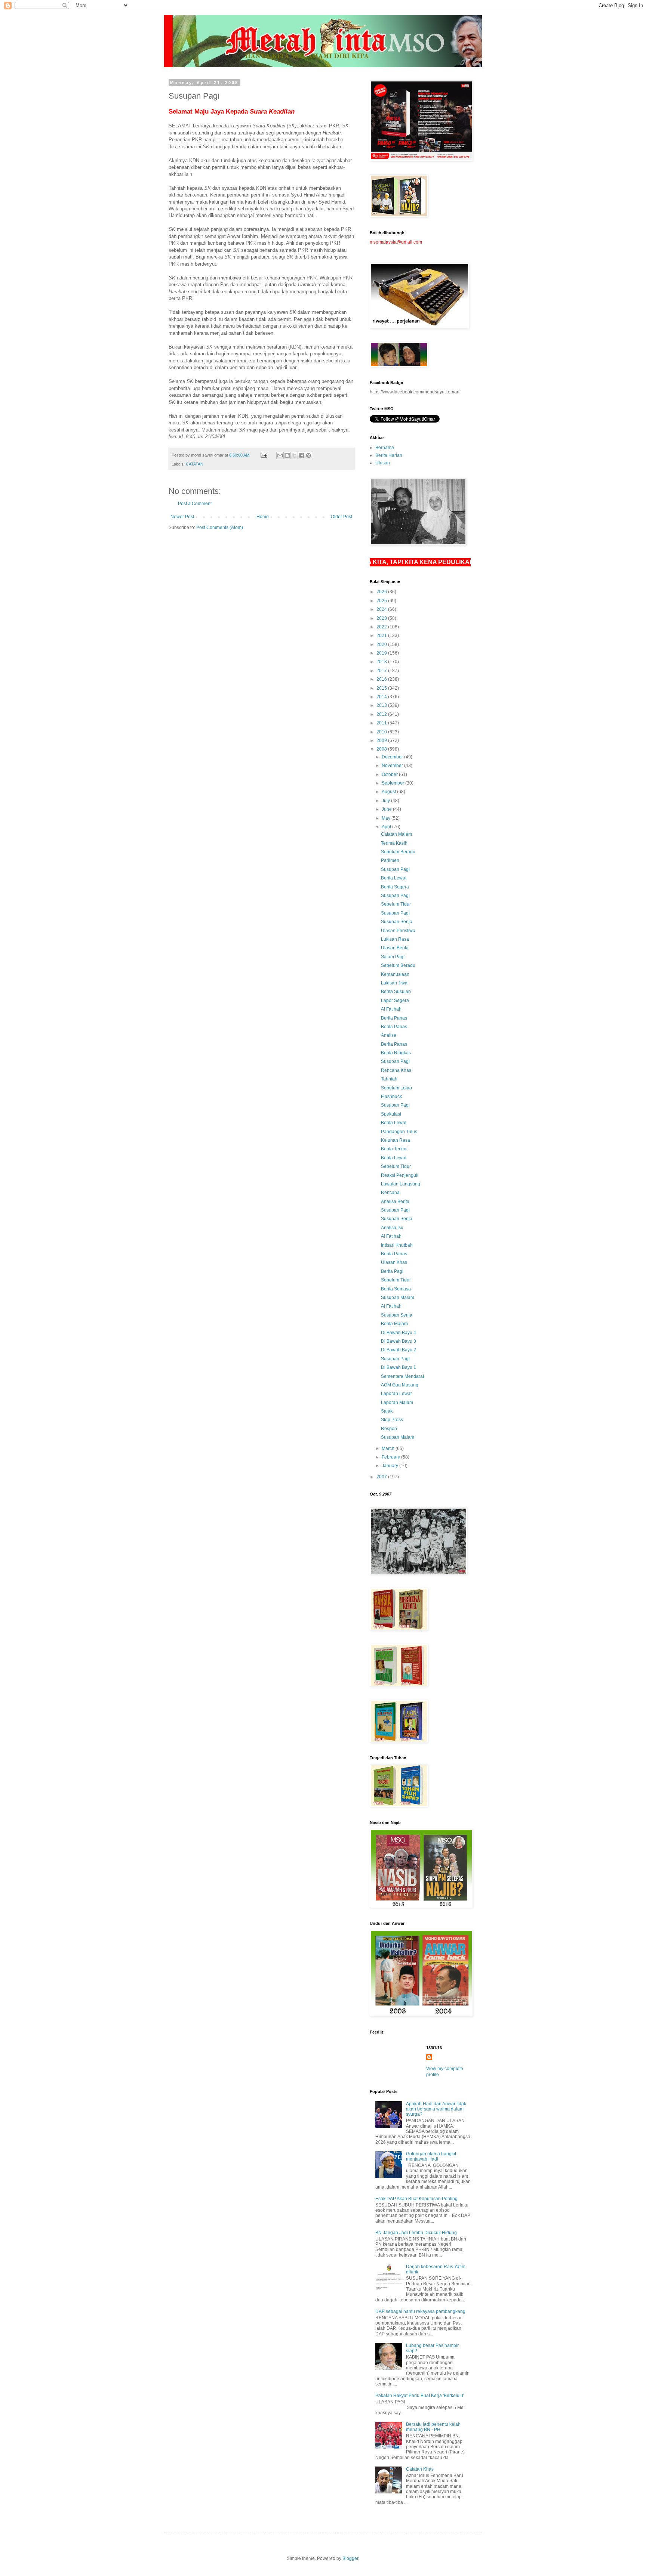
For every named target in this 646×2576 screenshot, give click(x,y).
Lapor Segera (395, 1001)
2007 (382, 1477)
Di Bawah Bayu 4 (399, 1333)
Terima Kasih (394, 843)
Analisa (389, 1035)
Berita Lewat (394, 878)
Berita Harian (389, 455)
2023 (382, 618)
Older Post (342, 517)
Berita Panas (394, 1018)
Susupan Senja (397, 922)
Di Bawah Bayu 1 (399, 1367)
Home (263, 517)
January (390, 1466)
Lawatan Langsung (401, 1184)
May (387, 818)
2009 (382, 740)
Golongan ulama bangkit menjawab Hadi (431, 2156)
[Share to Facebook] (301, 455)
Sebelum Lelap (396, 1088)
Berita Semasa (396, 1289)
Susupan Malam (398, 1298)
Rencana (390, 1193)
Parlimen (390, 860)
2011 (382, 723)
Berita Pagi (392, 1271)
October (390, 774)
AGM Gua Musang (400, 1385)
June (387, 809)
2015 (382, 688)
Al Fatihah (391, 1009)
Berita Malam (394, 1324)
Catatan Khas (420, 2469)
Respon (389, 1429)
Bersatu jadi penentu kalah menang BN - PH (433, 2427)
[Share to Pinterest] (308, 455)
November (393, 766)
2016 (382, 679)
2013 (382, 705)
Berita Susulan (396, 992)
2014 (382, 697)
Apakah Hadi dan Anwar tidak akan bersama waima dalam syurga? (436, 2109)
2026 (382, 592)
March (389, 1448)
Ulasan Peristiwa (398, 931)
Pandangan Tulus (399, 1132)
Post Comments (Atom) (220, 528)
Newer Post (182, 517)
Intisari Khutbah (397, 1245)
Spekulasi (391, 1114)
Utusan (383, 463)
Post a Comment (195, 504)
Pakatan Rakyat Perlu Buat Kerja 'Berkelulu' (420, 2396)
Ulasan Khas (394, 1262)
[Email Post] (264, 455)
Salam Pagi (393, 957)
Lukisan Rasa (395, 939)
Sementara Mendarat (402, 1376)
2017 (382, 671)
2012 (382, 714)
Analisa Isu (392, 1228)
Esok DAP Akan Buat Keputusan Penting (416, 2199)
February (391, 1457)
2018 (382, 662)
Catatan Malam (396, 834)
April (387, 827)
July (386, 801)
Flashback (391, 1097)
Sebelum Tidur (396, 904)
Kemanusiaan (395, 974)
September (393, 783)
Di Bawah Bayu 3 (399, 1341)
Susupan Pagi (395, 869)
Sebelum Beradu (398, 852)
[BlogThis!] (287, 455)
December (393, 757)
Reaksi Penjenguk (400, 1175)
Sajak (387, 1411)
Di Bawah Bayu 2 (399, 1350)
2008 (382, 749)
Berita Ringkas (396, 1053)
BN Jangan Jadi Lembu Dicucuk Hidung (416, 2233)
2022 (382, 627)
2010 (382, 732)
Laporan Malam (397, 1403)
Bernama (385, 448)
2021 (382, 636)
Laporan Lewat (396, 1394)
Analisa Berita (395, 1202)
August (389, 792)
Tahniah (389, 1079)
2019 (382, 653)
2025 (382, 601)
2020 (382, 644)
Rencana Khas (396, 1070)
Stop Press (392, 1420)
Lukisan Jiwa (394, 983)
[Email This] (280, 455)
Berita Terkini (394, 1149)
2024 (382, 609)
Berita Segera (395, 887)
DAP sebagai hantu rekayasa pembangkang (420, 2311)
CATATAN (195, 464)
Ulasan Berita (395, 948)
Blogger (350, 2558)
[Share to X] (294, 455)
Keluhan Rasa (396, 1140)
